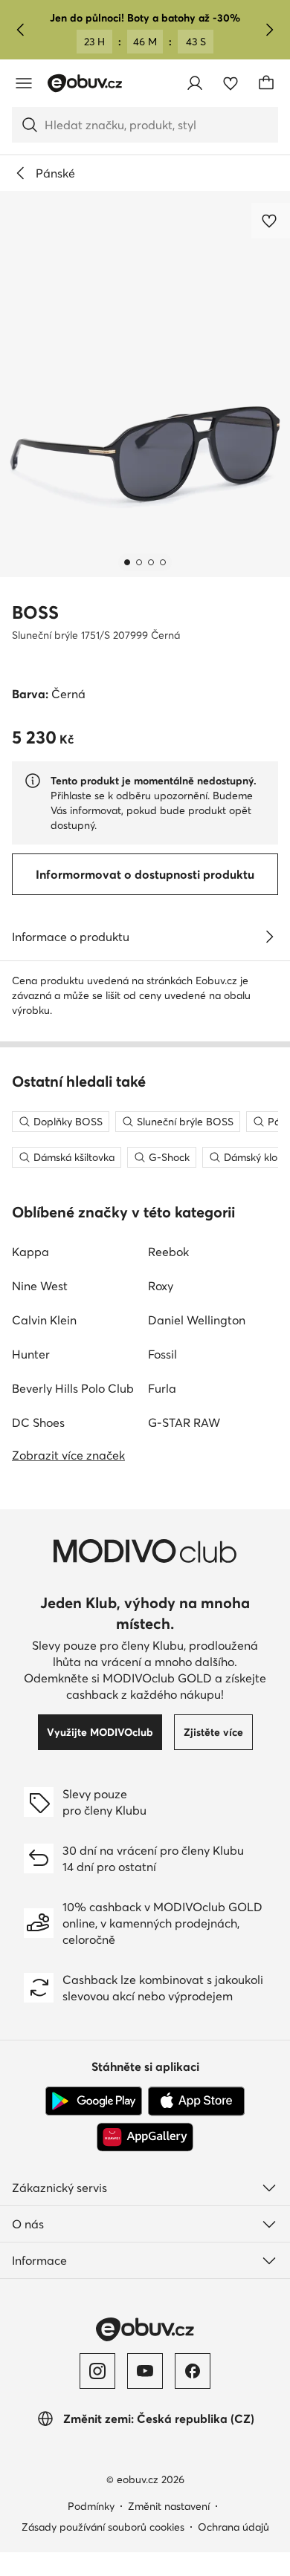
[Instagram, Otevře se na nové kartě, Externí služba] (97, 2371)
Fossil (162, 1354)
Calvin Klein (44, 1320)
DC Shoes (38, 1422)
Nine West (40, 1286)
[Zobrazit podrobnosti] (269, 937)
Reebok (168, 1252)
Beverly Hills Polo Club (73, 1388)
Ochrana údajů (233, 2527)
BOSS (35, 612)
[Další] (269, 30)
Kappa (30, 1252)
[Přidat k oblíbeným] (271, 221)
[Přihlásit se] (195, 83)
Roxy (161, 1286)
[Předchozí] (21, 30)
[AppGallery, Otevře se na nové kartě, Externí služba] (145, 2137)
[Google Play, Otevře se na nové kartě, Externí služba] (94, 2101)
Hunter (31, 1354)
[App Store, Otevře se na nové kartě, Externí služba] (196, 2101)
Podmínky (91, 2506)
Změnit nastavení (169, 2506)
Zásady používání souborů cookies (103, 2527)
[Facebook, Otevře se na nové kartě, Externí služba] (193, 2371)
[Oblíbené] (231, 83)
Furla (162, 1388)
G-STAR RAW (184, 1422)
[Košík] (266, 83)
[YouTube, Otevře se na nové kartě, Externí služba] (145, 2371)
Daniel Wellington (197, 1320)
